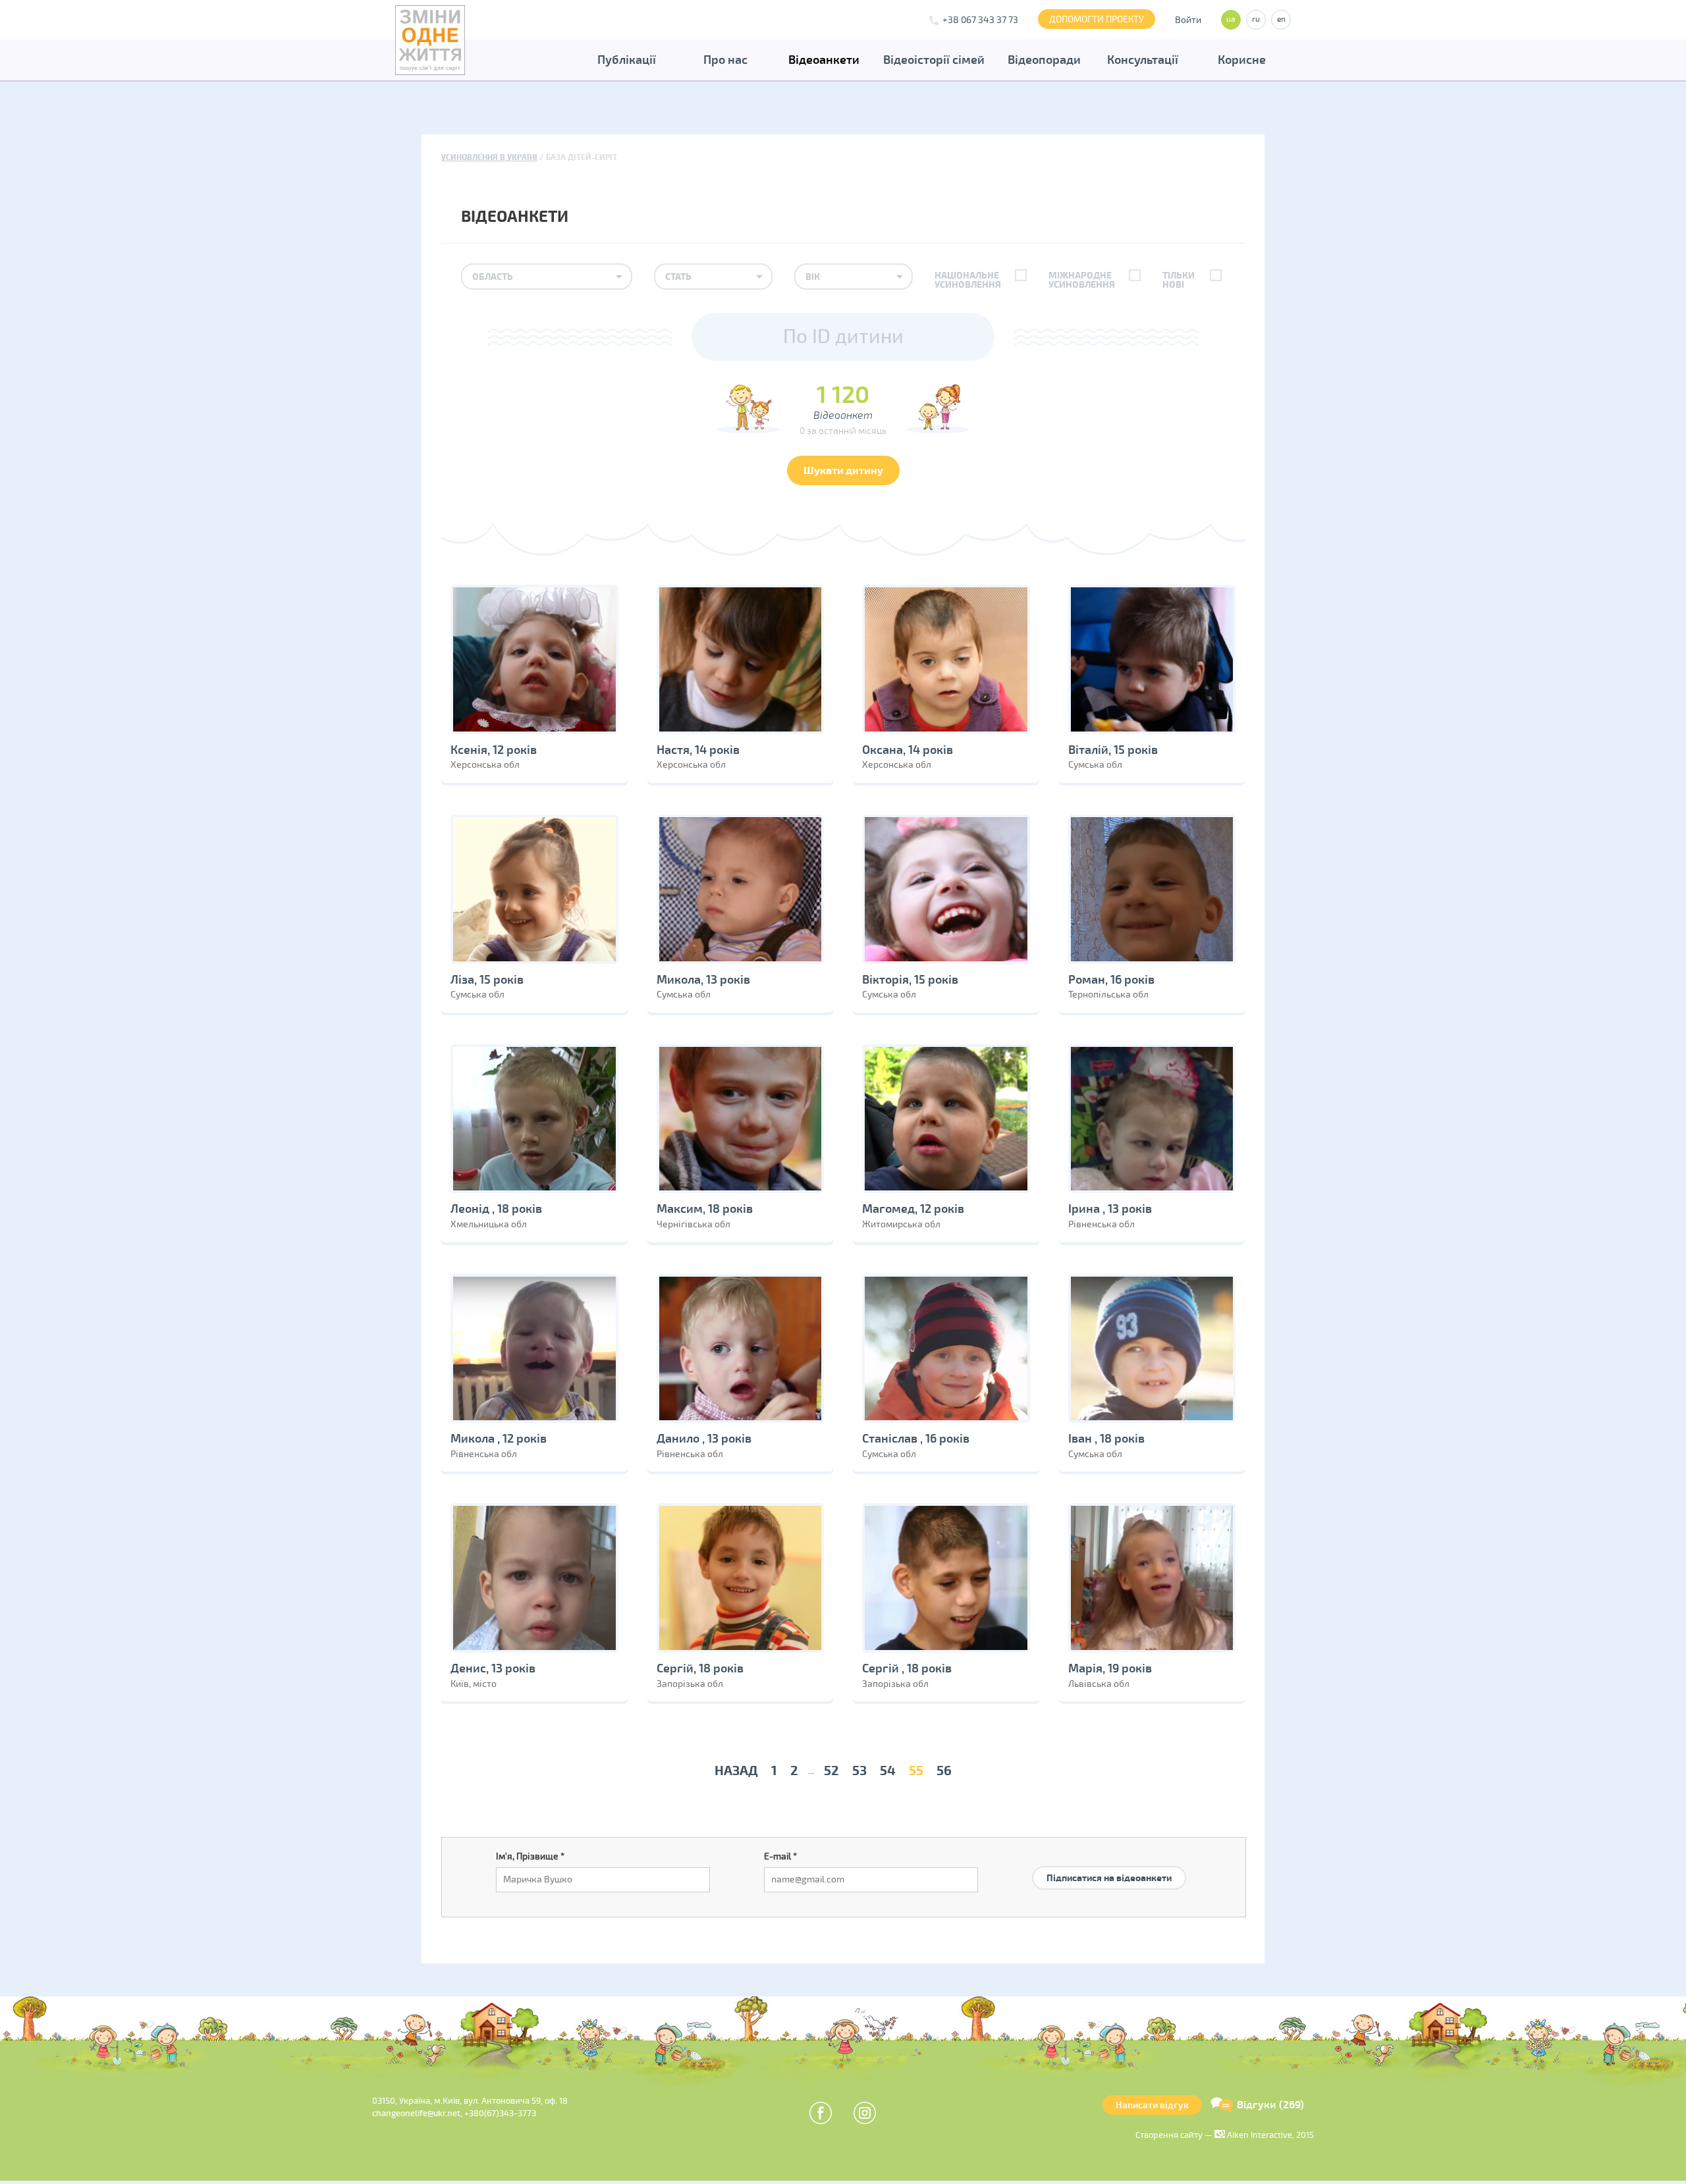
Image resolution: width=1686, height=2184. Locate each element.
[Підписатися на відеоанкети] (1109, 1862)
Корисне (1242, 60)
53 (859, 1771)
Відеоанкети (824, 60)
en (1281, 19)
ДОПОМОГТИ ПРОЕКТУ (1097, 19)
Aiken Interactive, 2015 (1269, 2135)
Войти (1188, 20)
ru (1256, 19)
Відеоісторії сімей (934, 60)
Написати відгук (1152, 2105)
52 (831, 1771)
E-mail (780, 1856)
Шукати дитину (843, 471)
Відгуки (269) (1270, 2105)
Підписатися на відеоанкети (1109, 1878)
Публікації (627, 60)
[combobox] (547, 277)
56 (944, 1771)
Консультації (1143, 60)
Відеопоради (1044, 60)
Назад (736, 1771)
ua (1231, 19)
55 (916, 1771)
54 (888, 1771)
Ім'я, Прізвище (530, 1856)
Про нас (725, 60)
